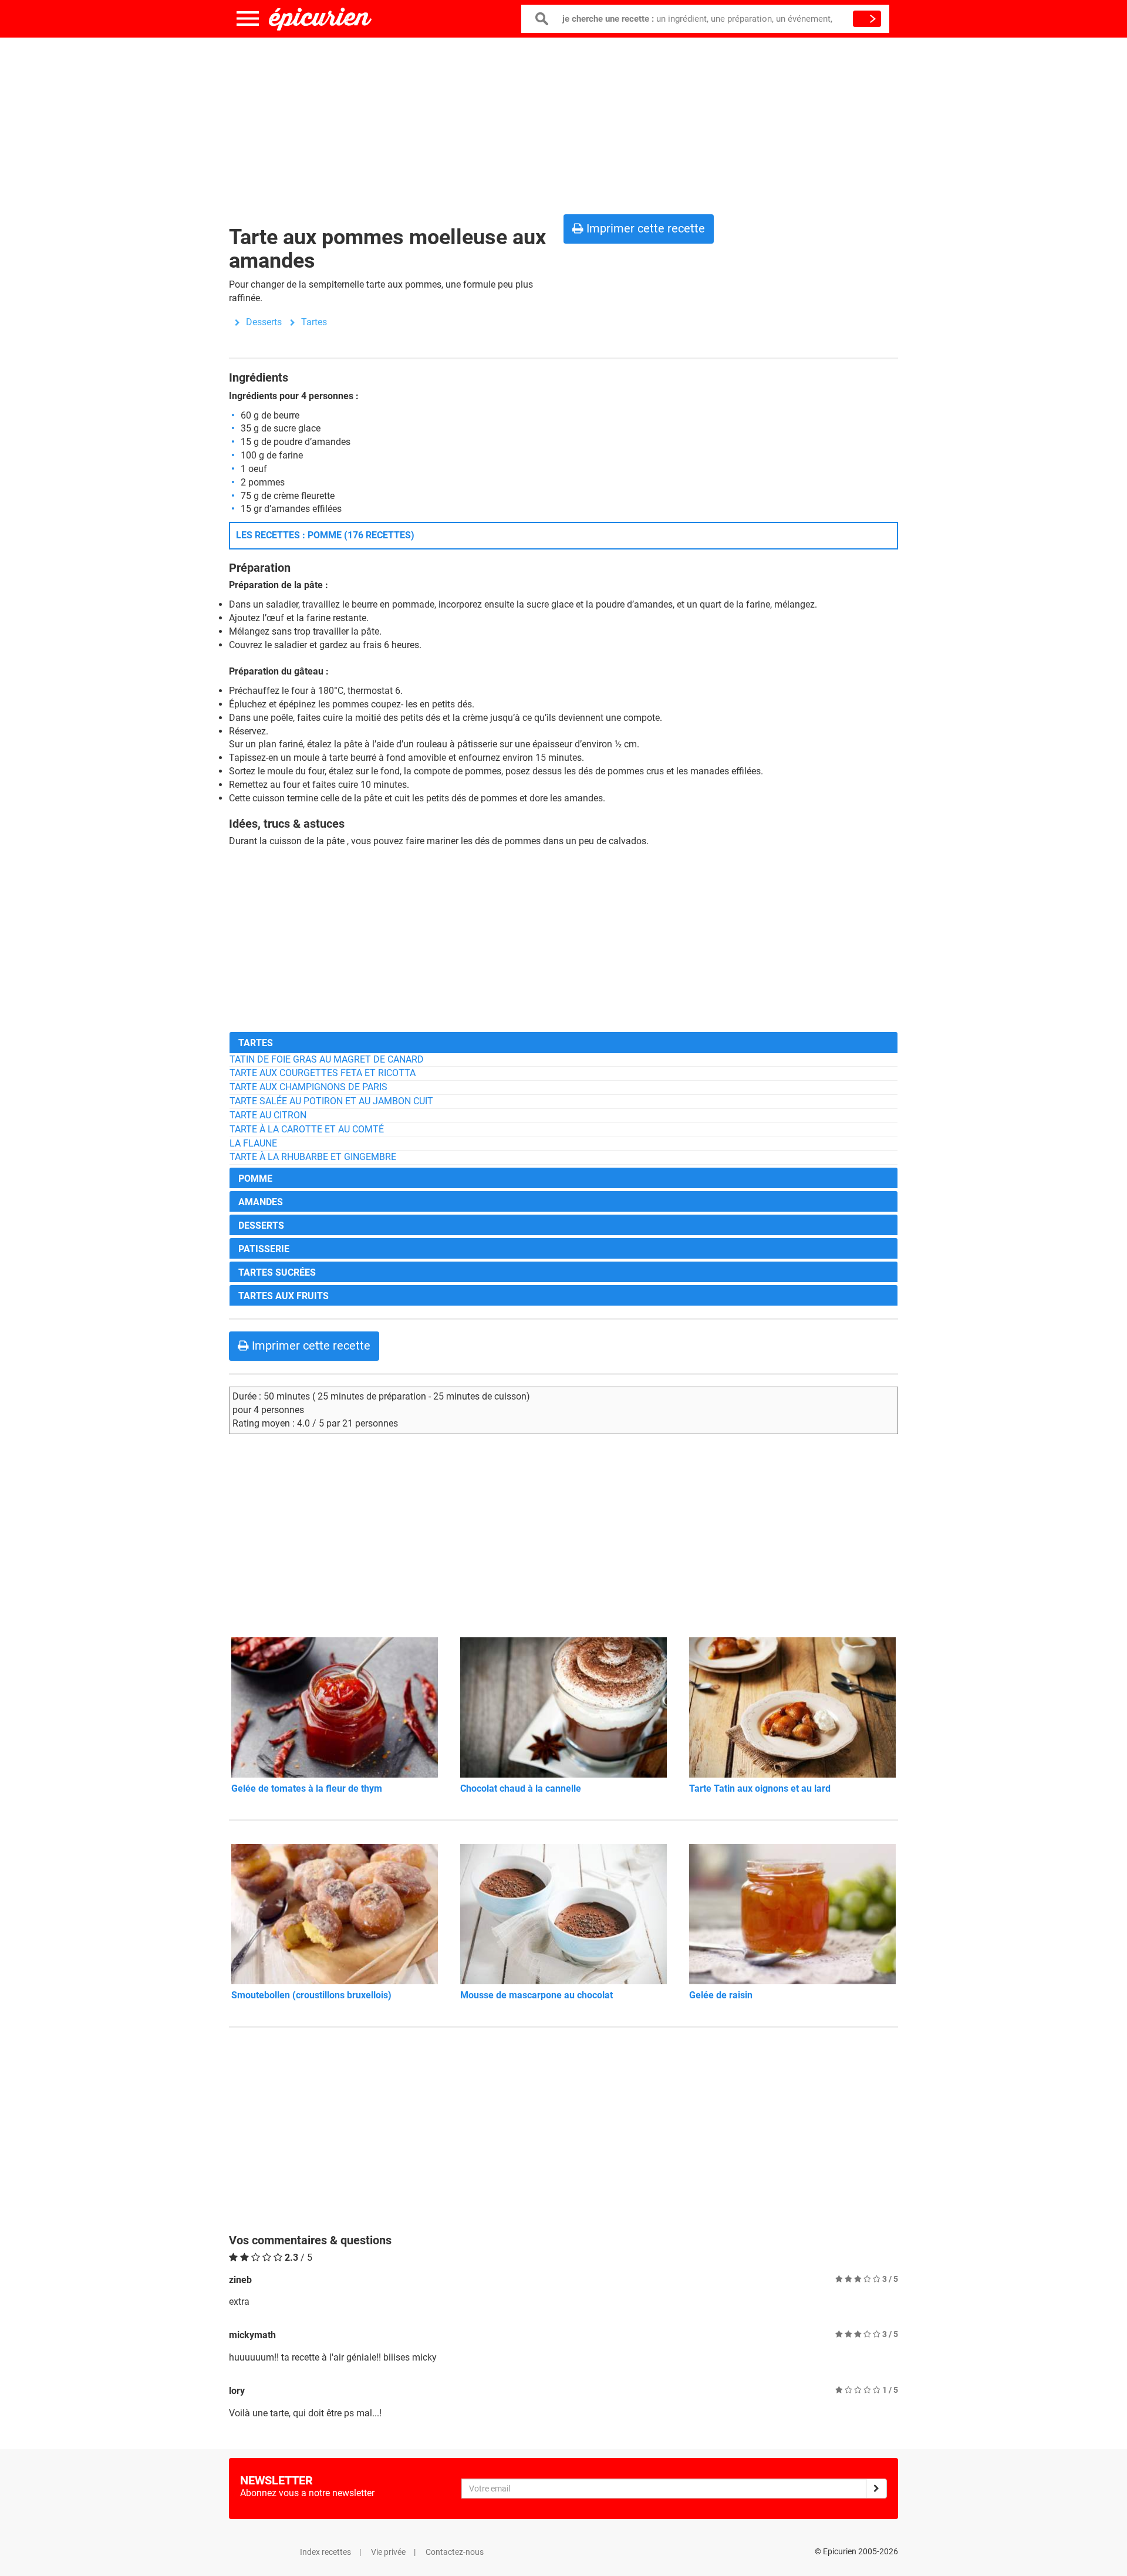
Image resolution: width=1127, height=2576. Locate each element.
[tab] (563, 1042)
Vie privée (388, 2552)
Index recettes (325, 2552)
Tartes (314, 322)
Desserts (264, 322)
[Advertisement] (563, 123)
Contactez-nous (455, 2552)
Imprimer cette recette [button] (644, 228)
